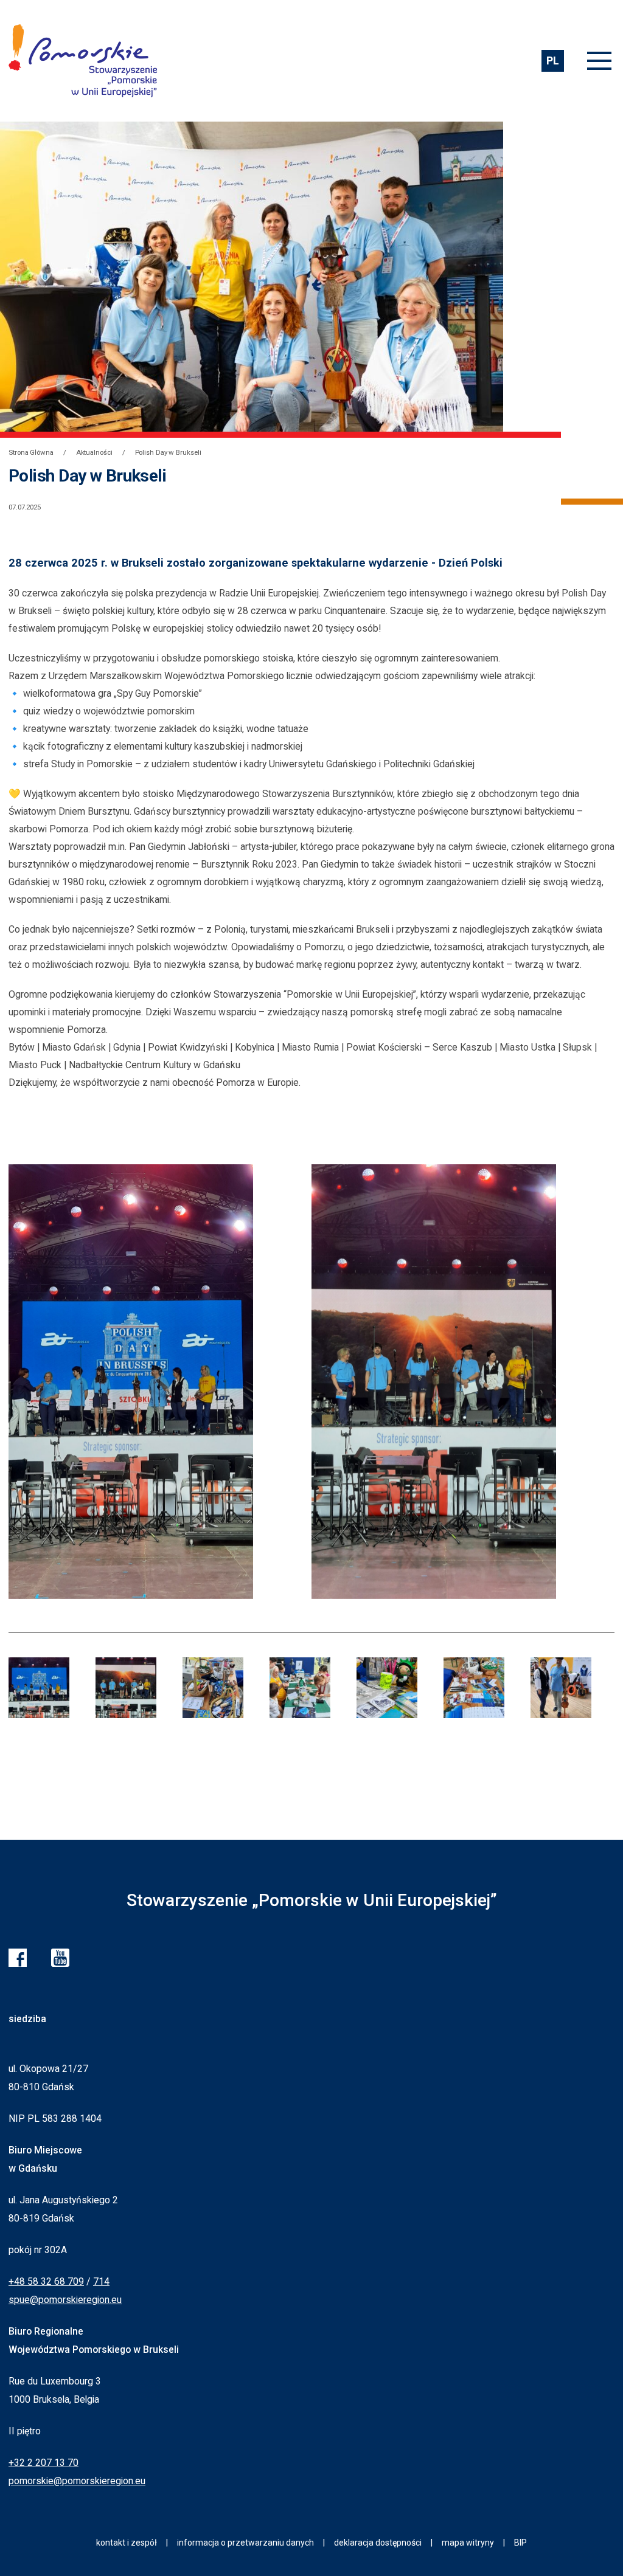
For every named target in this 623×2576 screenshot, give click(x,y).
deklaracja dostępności (378, 2543)
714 (101, 2281)
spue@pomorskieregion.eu (65, 2300)
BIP (520, 2543)
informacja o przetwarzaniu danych (245, 2543)
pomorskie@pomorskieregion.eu (77, 2481)
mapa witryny (468, 2543)
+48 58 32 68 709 (46, 2281)
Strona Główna (31, 452)
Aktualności (94, 452)
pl (552, 60)
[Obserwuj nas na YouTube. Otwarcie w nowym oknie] (60, 1958)
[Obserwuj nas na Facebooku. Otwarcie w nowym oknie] (18, 1958)
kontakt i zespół (127, 2543)
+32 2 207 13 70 (44, 2463)
